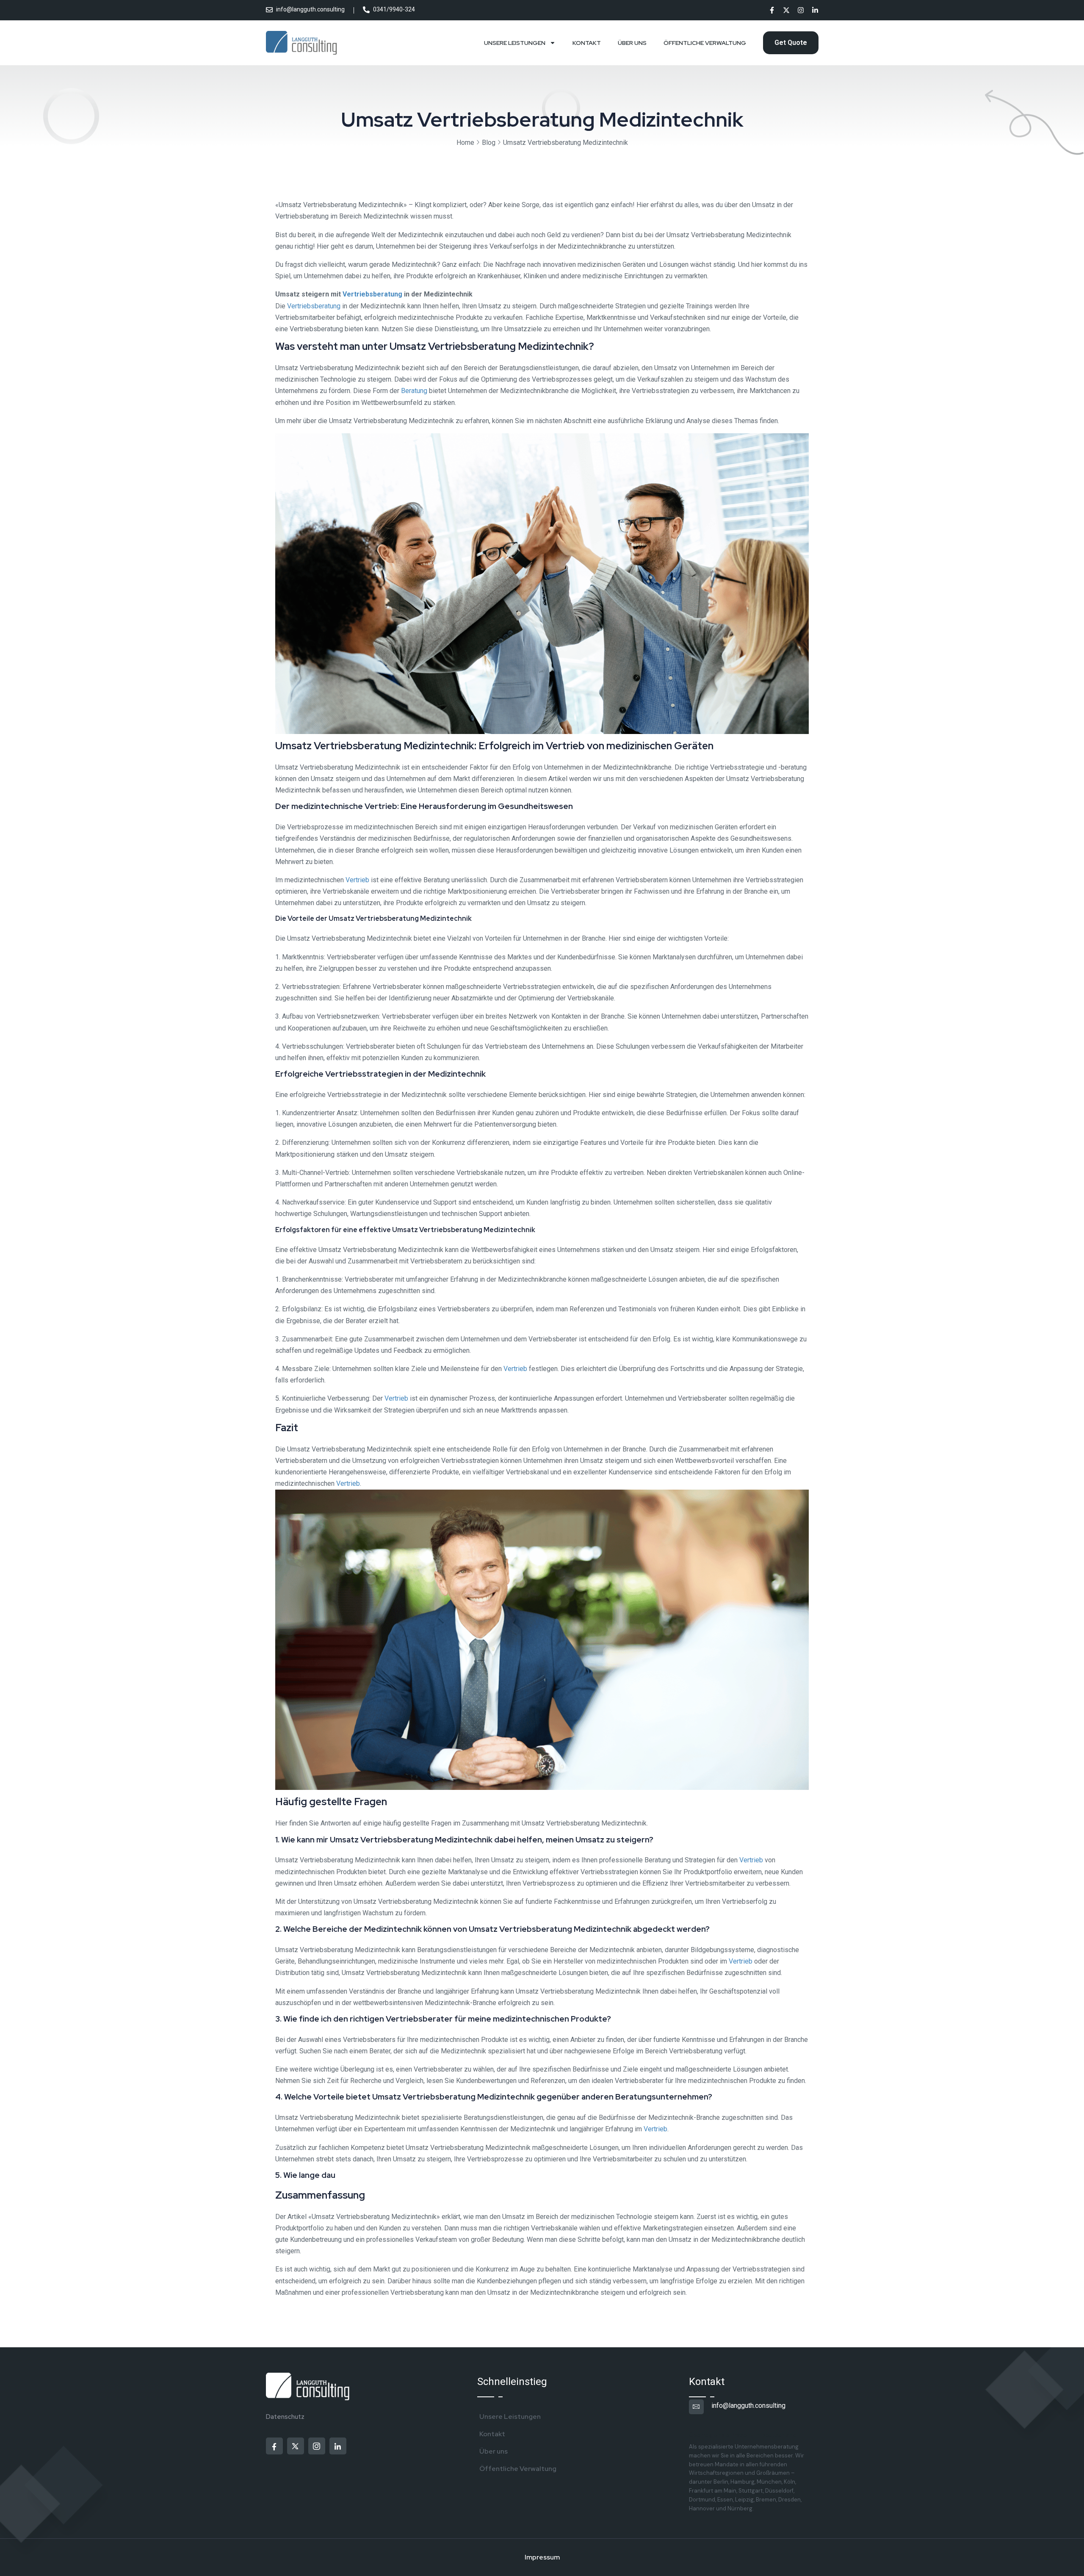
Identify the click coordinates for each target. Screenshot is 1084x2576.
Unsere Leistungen (515, 43)
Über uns (632, 43)
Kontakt (587, 43)
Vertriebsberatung (372, 294)
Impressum (542, 2557)
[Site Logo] (302, 43)
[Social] (772, 11)
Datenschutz (285, 2417)
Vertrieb (357, 880)
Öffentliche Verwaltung (705, 43)
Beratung (414, 391)
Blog (489, 143)
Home (465, 143)
